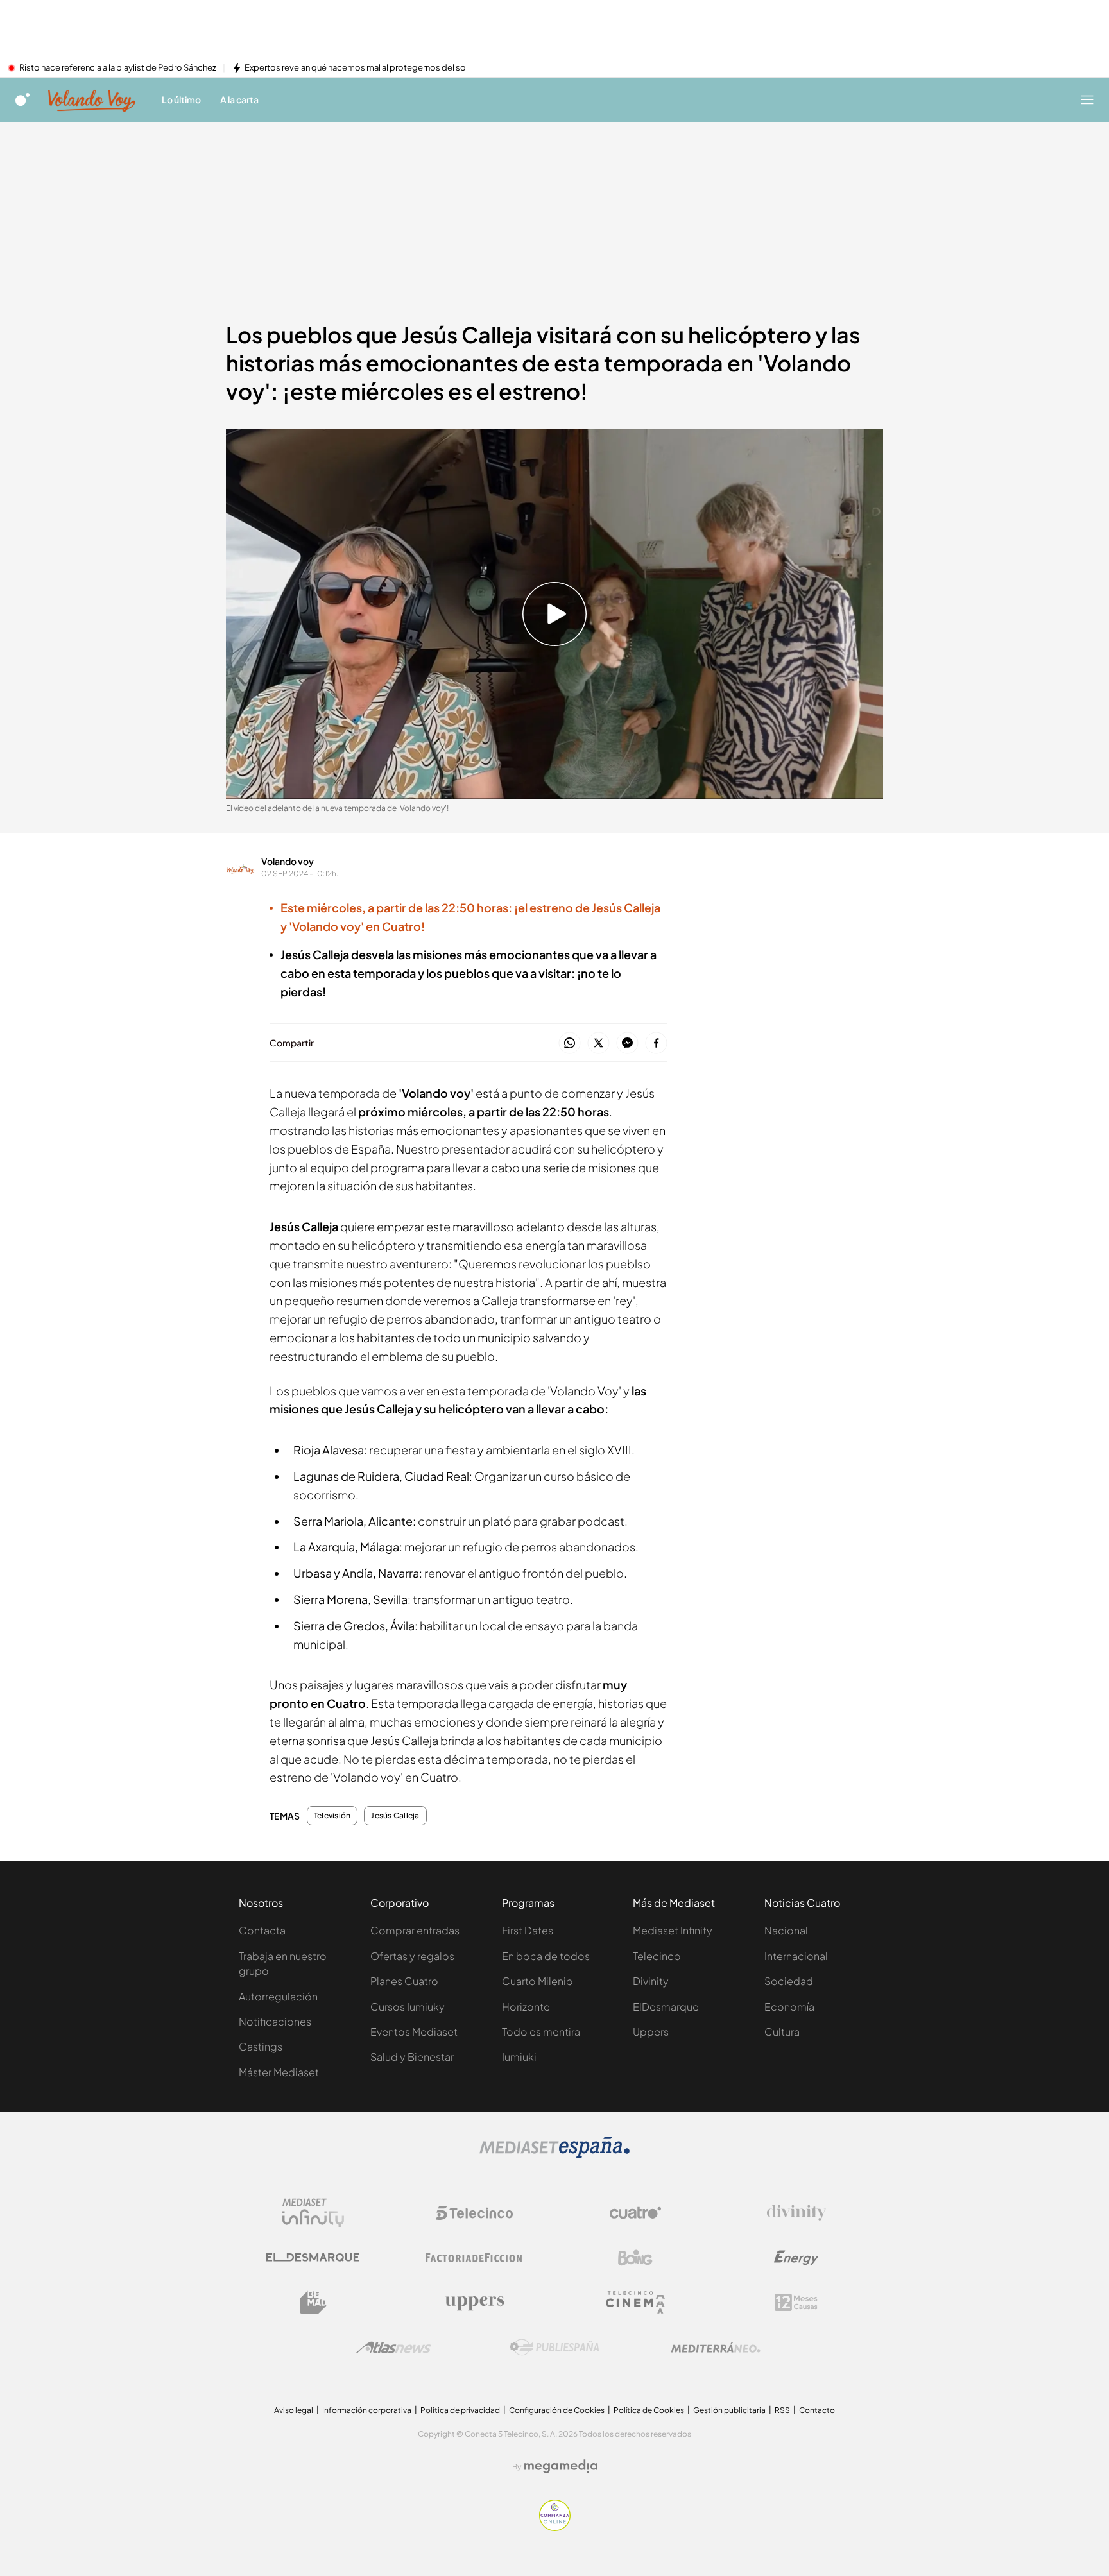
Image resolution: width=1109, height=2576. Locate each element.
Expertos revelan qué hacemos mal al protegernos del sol (356, 68)
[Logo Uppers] (474, 2303)
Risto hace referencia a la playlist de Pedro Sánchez (118, 68)
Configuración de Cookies (557, 2410)
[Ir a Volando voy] (92, 99)
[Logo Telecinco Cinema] (635, 2302)
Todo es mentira (541, 2032)
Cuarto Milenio (537, 1981)
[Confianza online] (555, 2527)
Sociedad (789, 1981)
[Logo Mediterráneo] (716, 2348)
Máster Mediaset (279, 2072)
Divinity (651, 1981)
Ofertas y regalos (412, 1956)
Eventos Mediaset (414, 2032)
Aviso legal (294, 2410)
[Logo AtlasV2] (394, 2347)
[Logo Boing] (635, 2258)
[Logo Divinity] (796, 2213)
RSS (782, 2410)
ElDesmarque (666, 2007)
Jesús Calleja (395, 1816)
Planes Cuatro (404, 1981)
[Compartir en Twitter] (598, 1044)
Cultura (782, 2032)
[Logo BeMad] (313, 2303)
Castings (261, 2046)
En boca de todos (546, 1956)
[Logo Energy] (796, 2258)
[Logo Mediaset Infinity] (313, 2213)
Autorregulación (278, 1996)
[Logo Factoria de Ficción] (474, 2258)
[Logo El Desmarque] (313, 2257)
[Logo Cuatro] (635, 2213)
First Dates (528, 1930)
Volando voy (288, 861)
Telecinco (657, 1956)
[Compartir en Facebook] (656, 1044)
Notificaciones (275, 2021)
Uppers (651, 2032)
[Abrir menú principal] (1087, 99)
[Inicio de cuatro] (22, 99)
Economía (789, 2007)
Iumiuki (519, 2057)
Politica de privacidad (460, 2410)
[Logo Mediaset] (554, 2154)
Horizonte (526, 2007)
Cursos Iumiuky (408, 2007)
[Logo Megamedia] (561, 2466)
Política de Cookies (649, 2410)
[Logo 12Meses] (796, 2302)
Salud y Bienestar (412, 2057)
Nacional (786, 1930)
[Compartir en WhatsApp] (570, 1044)
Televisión (332, 1816)
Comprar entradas (415, 1930)
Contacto (817, 2410)
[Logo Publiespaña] (554, 2348)
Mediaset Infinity (673, 1930)
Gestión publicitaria (729, 2410)
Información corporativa (367, 2410)
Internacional (796, 1956)
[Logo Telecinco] (474, 2213)
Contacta (262, 1930)
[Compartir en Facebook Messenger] (627, 1044)
